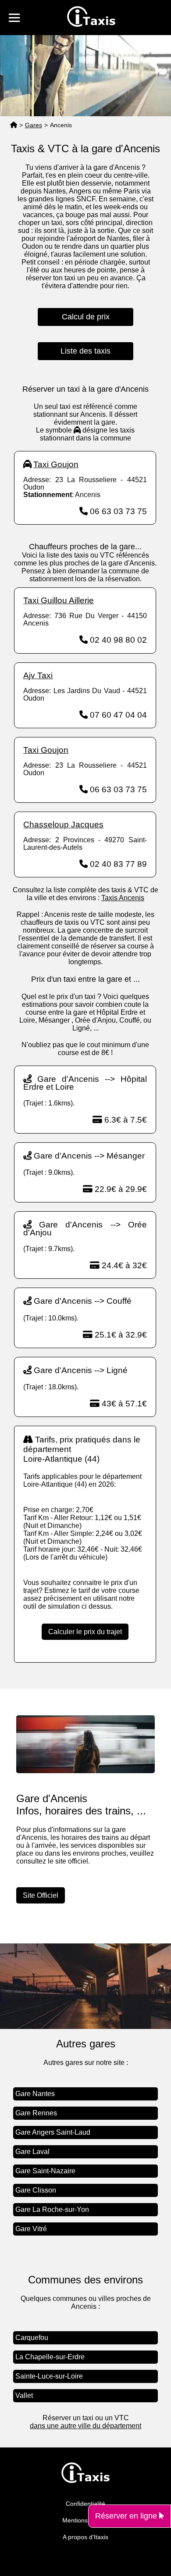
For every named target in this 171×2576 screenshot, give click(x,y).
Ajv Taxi (38, 675)
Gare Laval (32, 2152)
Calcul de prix (86, 317)
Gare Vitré (31, 2229)
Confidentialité (85, 2504)
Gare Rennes (36, 2113)
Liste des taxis (85, 351)
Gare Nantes (35, 2094)
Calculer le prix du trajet (85, 1632)
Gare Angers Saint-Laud (53, 2132)
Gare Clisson (36, 2190)
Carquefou (32, 2338)
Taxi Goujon (56, 464)
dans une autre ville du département (85, 2426)
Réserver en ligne (127, 2516)
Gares (34, 125)
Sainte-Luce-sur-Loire (49, 2376)
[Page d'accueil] (14, 125)
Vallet (24, 2395)
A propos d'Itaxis (85, 2537)
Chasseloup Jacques (63, 825)
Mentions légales (86, 2520)
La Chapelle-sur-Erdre (50, 2357)
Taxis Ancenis (123, 898)
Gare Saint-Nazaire (45, 2171)
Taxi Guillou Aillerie (59, 600)
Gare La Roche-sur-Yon (52, 2209)
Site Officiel (41, 1895)
